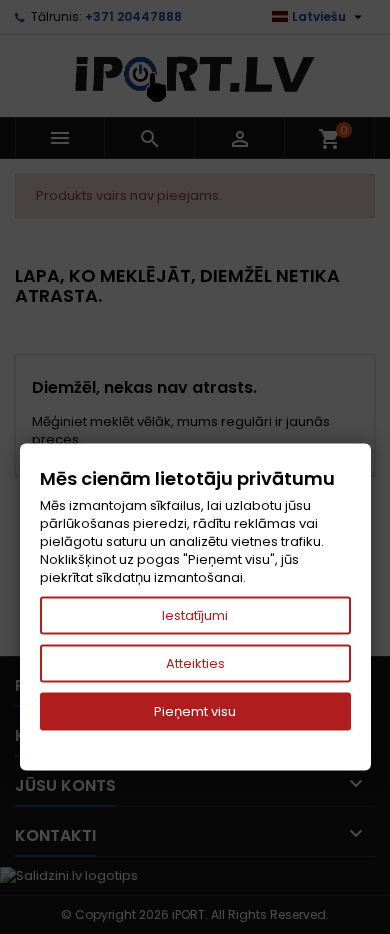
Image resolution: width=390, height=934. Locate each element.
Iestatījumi (195, 615)
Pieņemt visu (195, 711)
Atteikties (195, 663)
